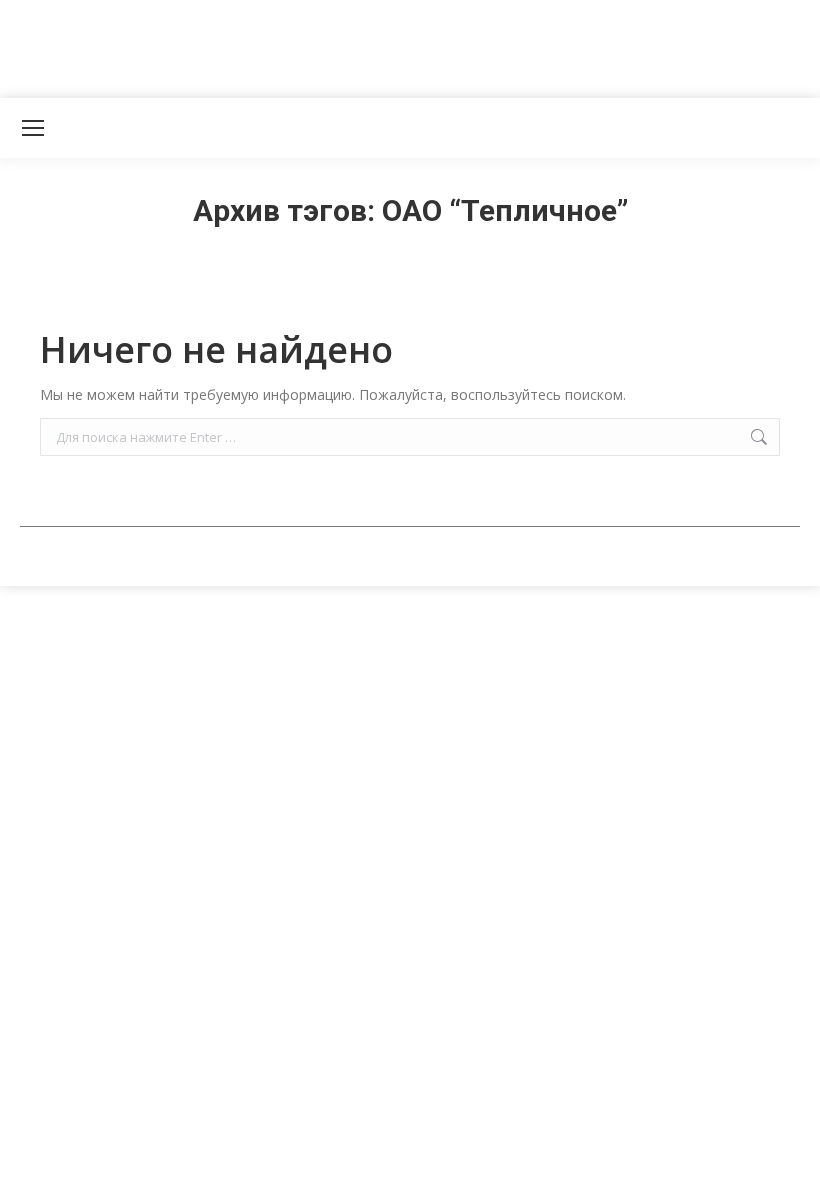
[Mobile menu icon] (33, 128)
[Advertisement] (364, 45)
